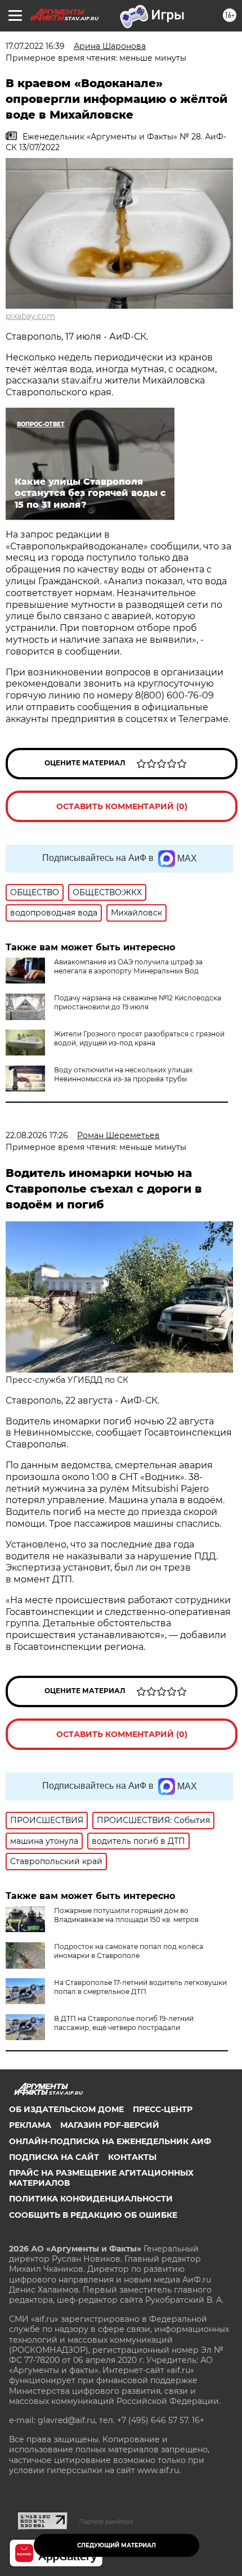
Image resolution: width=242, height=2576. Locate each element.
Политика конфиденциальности (91, 2199)
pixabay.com (30, 316)
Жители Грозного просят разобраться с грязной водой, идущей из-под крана (139, 1038)
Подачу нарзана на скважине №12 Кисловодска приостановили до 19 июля (138, 1002)
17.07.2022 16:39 (35, 46)
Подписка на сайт (54, 2157)
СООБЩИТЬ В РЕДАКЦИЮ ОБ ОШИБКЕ (93, 2215)
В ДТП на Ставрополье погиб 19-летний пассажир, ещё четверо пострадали (124, 2023)
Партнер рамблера (106, 2521)
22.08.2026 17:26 (37, 1135)
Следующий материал (116, 2545)
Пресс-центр (163, 2109)
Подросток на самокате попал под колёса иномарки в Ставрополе (129, 1951)
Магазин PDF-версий (110, 2125)
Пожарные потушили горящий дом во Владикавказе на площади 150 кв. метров (126, 1915)
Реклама (30, 2125)
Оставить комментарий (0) (122, 806)
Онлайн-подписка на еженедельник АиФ (110, 2141)
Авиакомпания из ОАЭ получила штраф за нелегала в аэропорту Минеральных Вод (128, 966)
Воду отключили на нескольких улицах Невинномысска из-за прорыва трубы (123, 1074)
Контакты (132, 2157)
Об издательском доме (66, 2109)
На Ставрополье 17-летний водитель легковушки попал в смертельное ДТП (140, 1987)
